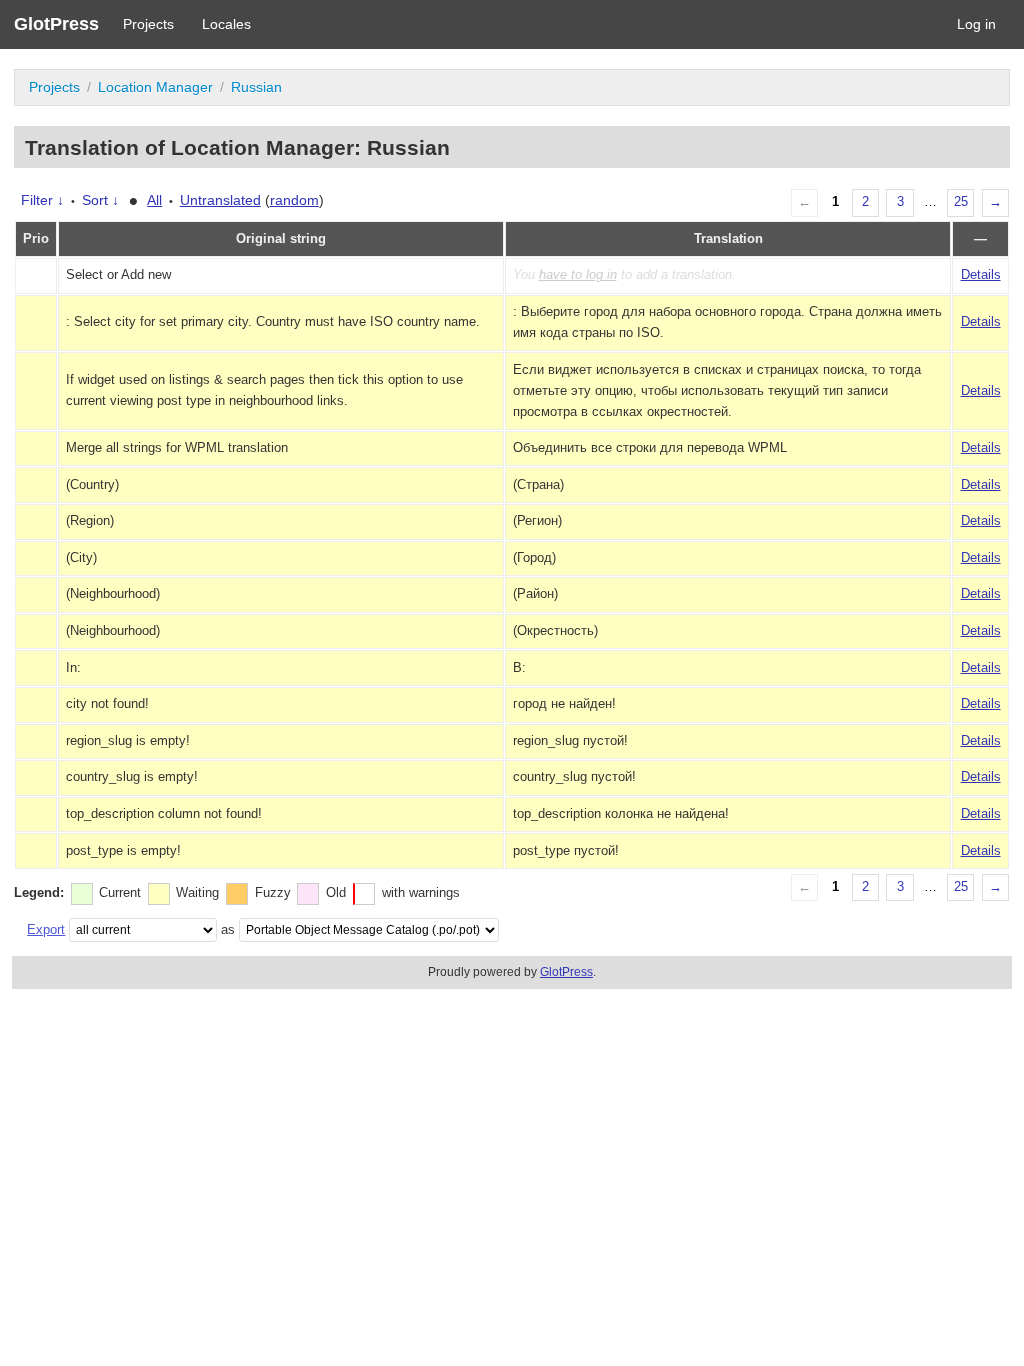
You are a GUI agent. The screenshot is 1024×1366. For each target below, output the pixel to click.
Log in (976, 24)
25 (961, 202)
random (294, 200)
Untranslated (220, 200)
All (154, 200)
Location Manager (155, 87)
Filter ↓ (42, 200)
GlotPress (56, 24)
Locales (226, 24)
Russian (256, 87)
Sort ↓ (100, 200)
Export (46, 929)
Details (981, 275)
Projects (148, 24)
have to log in (578, 275)
